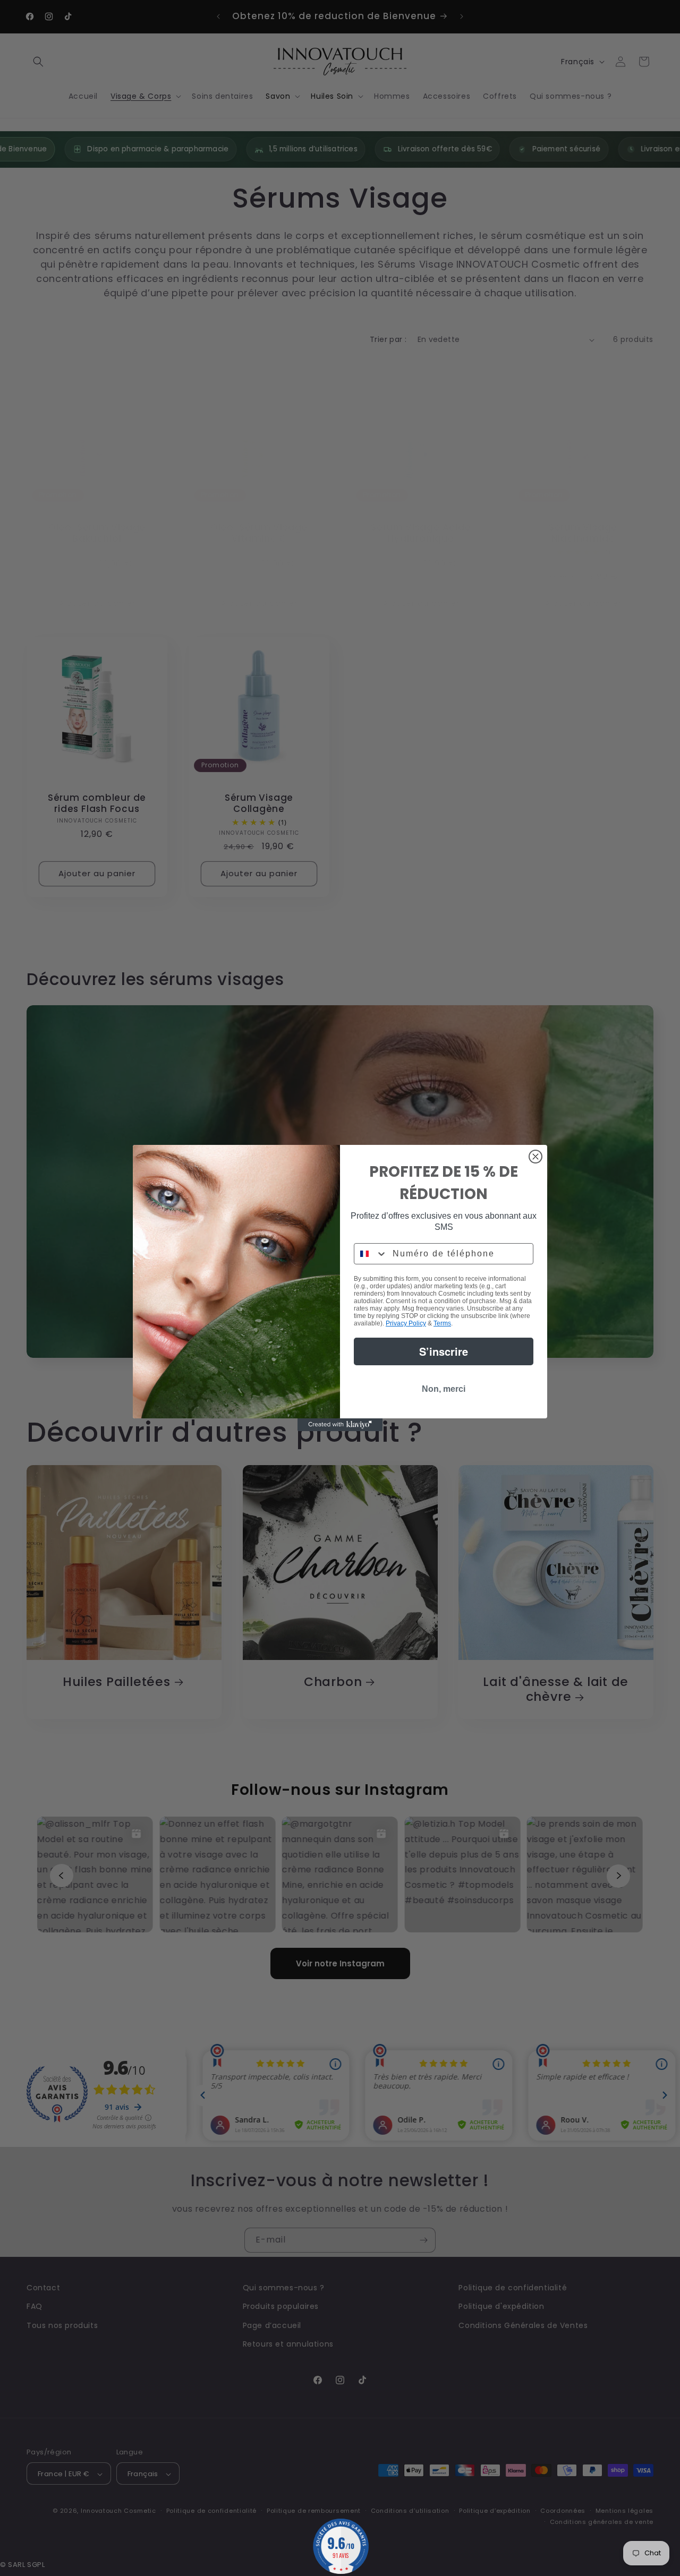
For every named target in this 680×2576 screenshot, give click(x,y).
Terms (442, 1323)
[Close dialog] (535, 1157)
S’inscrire (444, 1351)
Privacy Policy (406, 1323)
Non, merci (444, 1389)
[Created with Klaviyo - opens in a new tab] (340, 1425)
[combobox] (371, 1254)
